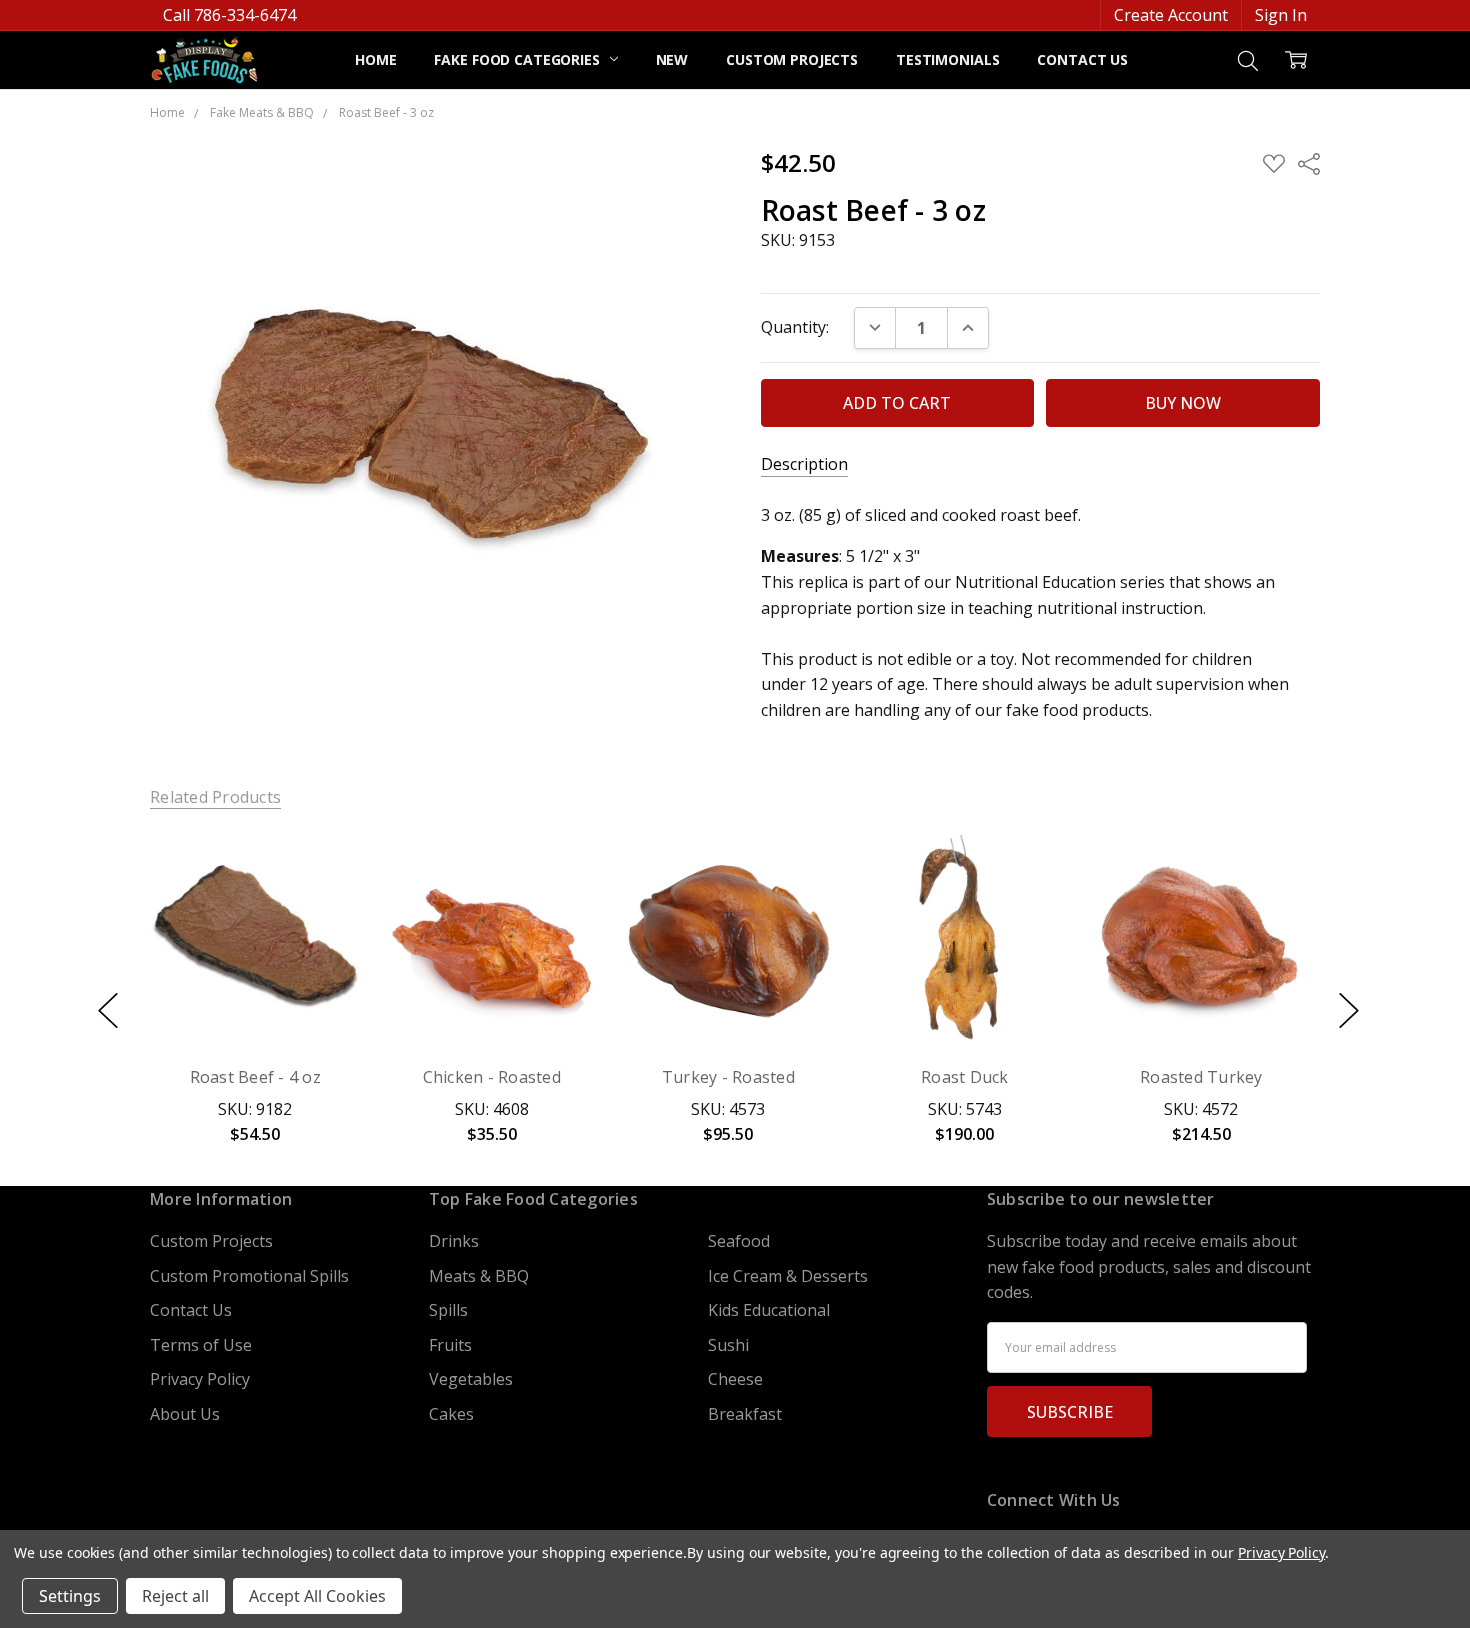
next (1349, 1011)
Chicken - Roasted (492, 1077)
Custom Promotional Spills (249, 1276)
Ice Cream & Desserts (788, 1276)
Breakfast (745, 1414)
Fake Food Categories (518, 59)
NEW (672, 59)
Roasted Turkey (1201, 1077)
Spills (448, 1310)
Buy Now (255, 998)
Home (375, 59)
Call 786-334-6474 (229, 15)
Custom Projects (792, 59)
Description (804, 464)
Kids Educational (769, 1310)
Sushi (728, 1345)
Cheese (735, 1379)
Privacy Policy (200, 1379)
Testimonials (947, 59)
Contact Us (1082, 59)
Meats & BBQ (479, 1276)
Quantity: (795, 327)
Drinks (454, 1241)
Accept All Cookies (317, 1596)
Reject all (175, 1596)
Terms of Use (201, 1345)
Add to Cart (255, 948)
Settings (70, 1596)
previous (108, 1011)
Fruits (450, 1345)
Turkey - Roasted (728, 1077)
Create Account (1171, 15)
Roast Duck (965, 1077)
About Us (185, 1414)
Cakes (451, 1414)
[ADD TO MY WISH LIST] (322, 905)
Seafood (739, 1241)
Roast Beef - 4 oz (255, 1077)
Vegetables (471, 1379)
